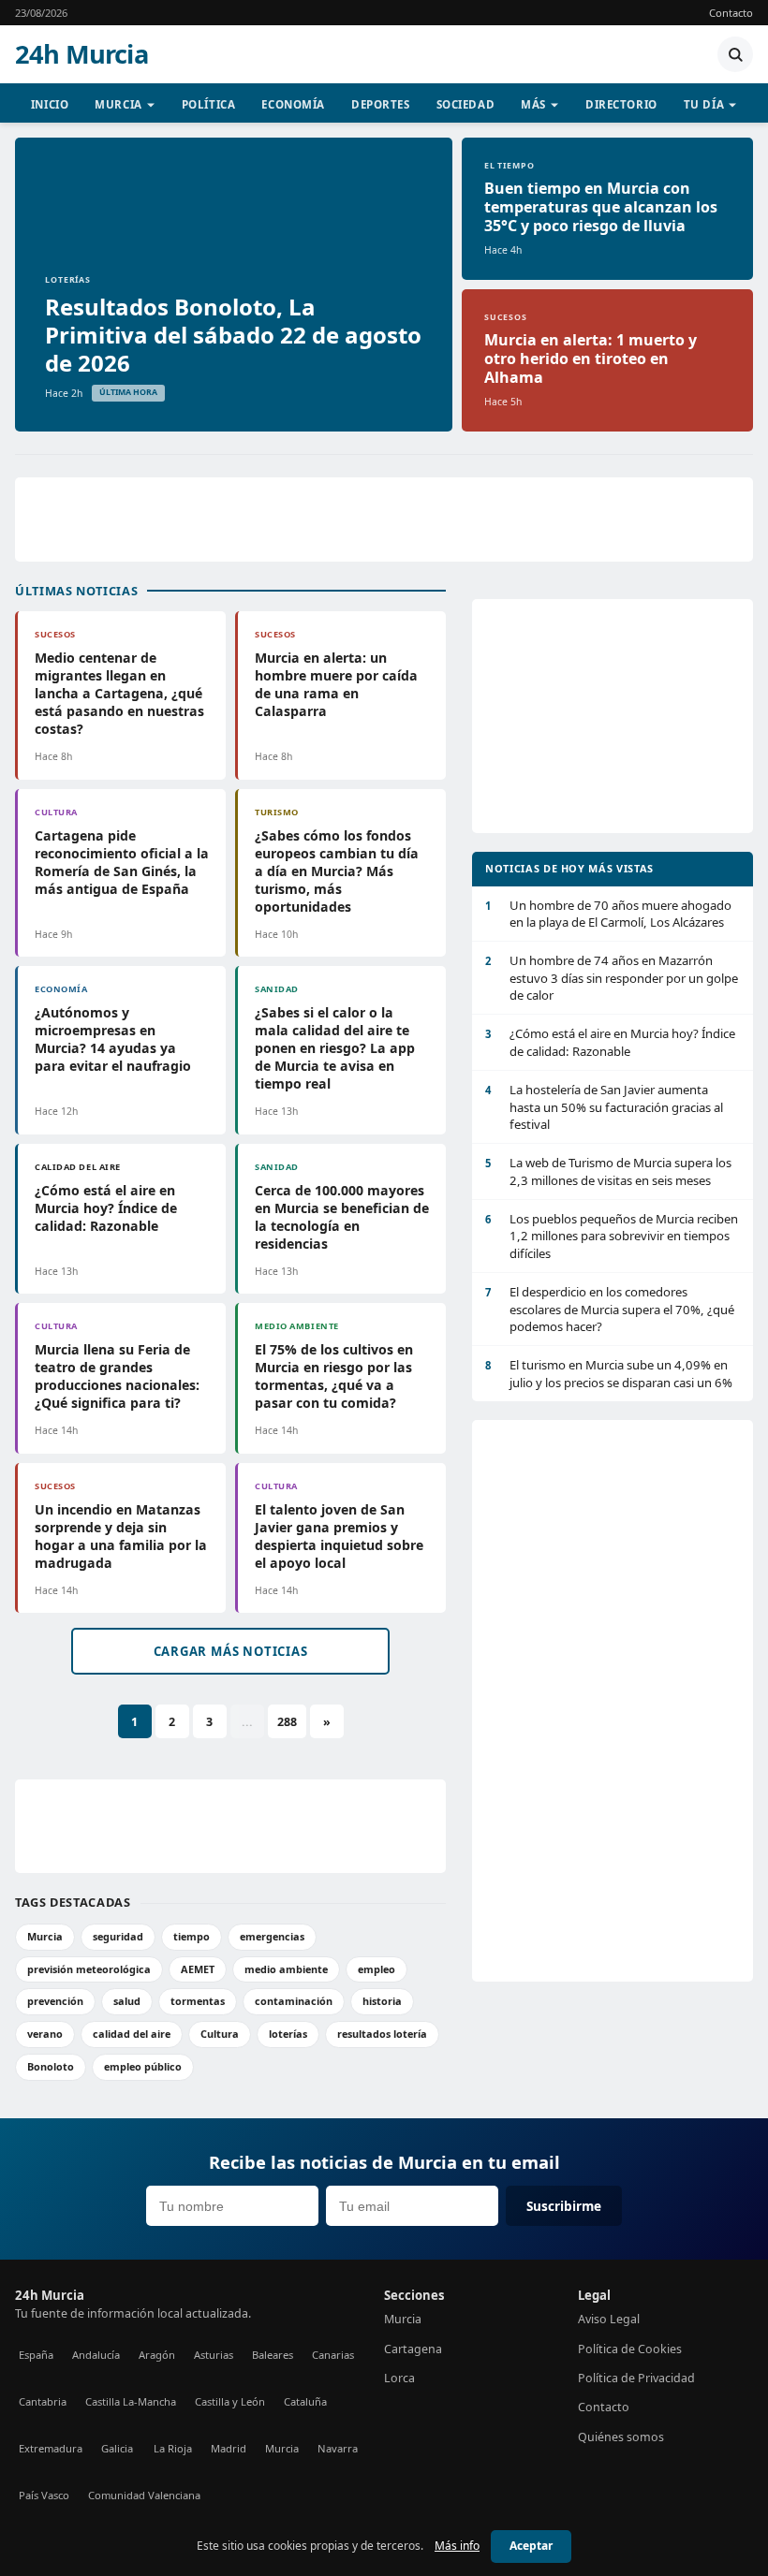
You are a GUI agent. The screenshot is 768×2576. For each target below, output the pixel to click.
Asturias (214, 2355)
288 (287, 1722)
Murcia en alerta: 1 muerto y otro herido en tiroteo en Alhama (591, 359)
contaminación (294, 2001)
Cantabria (43, 2401)
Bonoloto (51, 2066)
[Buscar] (735, 54)
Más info (457, 2546)
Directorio (621, 104)
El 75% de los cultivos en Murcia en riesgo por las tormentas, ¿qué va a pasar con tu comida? (334, 1376)
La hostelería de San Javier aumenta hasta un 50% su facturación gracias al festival (604, 1107)
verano (45, 2034)
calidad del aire (132, 2034)
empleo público (143, 2066)
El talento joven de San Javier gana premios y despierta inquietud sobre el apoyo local (339, 1536)
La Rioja (173, 2448)
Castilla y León (230, 2401)
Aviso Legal (609, 2319)
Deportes (381, 104)
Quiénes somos (621, 2437)
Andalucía (96, 2355)
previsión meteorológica (89, 1969)
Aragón (157, 2355)
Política (209, 104)
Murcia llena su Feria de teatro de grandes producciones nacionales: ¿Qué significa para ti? (117, 1376)
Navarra (338, 2448)
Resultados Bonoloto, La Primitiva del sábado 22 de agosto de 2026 (233, 335)
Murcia (118, 104)
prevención (55, 2001)
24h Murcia (81, 54)
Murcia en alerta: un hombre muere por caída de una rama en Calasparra (336, 684)
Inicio (50, 104)
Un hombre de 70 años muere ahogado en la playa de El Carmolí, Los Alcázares (608, 914)
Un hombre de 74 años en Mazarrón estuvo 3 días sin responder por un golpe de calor (612, 978)
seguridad (118, 1936)
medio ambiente (286, 1969)
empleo (377, 1969)
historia (382, 2001)
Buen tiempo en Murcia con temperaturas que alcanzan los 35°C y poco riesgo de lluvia (601, 207)
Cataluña (305, 2401)
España (36, 2355)
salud (127, 2001)
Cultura (220, 2034)
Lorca (399, 2378)
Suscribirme (564, 2206)
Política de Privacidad (636, 2378)
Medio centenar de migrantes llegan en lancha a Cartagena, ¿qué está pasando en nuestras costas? (119, 693)
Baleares (273, 2355)
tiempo (192, 1936)
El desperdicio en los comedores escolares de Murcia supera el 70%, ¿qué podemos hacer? (610, 1309)
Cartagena (413, 2349)
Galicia (117, 2448)
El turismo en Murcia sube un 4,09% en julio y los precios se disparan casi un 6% (609, 1373)
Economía (293, 104)
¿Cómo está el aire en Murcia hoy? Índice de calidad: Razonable (106, 1208)
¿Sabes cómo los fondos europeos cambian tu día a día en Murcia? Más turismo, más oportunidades (337, 871)
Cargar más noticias (231, 1651)
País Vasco (44, 2495)
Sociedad (466, 104)
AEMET (198, 1969)
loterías (288, 2034)
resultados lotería (382, 2034)
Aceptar (531, 2546)
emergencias (272, 1936)
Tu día (704, 104)
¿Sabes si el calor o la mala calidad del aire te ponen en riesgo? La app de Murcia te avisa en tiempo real (335, 1048)
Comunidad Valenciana (144, 2495)
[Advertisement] (384, 520)
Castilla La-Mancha (131, 2401)
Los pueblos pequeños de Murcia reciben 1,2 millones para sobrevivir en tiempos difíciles (612, 1236)
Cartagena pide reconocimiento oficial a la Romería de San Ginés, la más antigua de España (122, 862)
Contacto (731, 13)
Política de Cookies (630, 2349)
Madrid (229, 2448)
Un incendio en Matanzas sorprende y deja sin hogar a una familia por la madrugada (121, 1536)
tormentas (198, 2001)
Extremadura (51, 2448)
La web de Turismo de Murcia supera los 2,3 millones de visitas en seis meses (608, 1171)
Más (533, 104)
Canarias (333, 2355)
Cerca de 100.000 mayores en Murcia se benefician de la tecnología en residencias (342, 1217)
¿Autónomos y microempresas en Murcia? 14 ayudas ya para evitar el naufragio (113, 1039)
